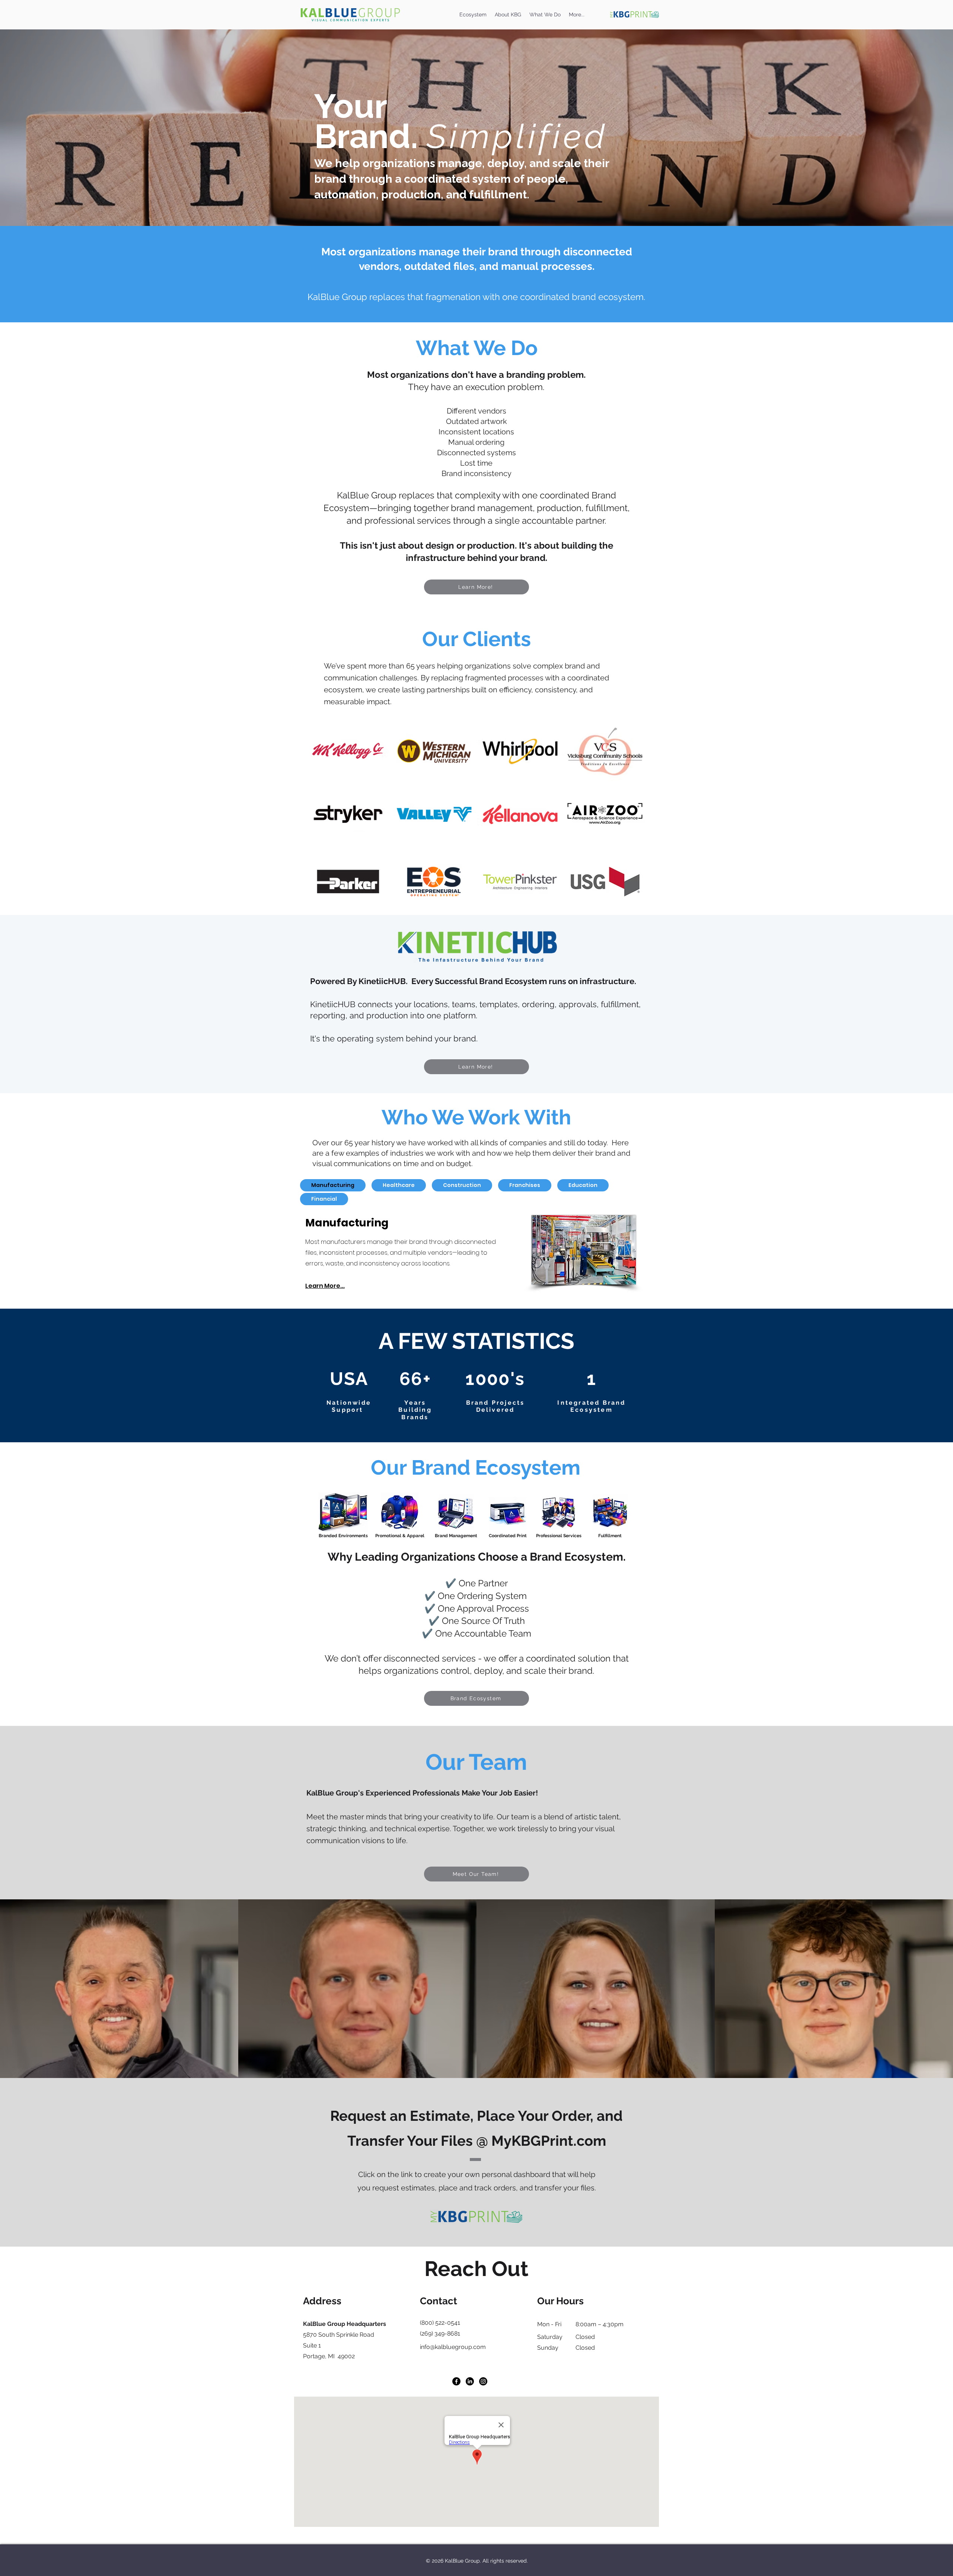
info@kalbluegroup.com (453, 2347)
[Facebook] (456, 2381)
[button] (545, 15)
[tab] (333, 1185)
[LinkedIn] (470, 2381)
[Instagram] (483, 2381)
